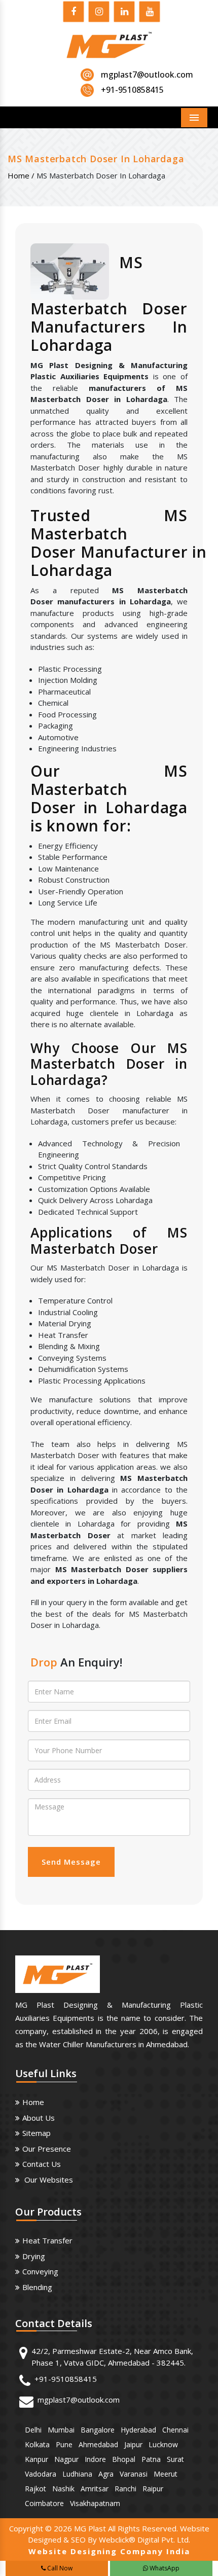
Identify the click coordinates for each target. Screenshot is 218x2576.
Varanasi (134, 2474)
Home (33, 2102)
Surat (175, 2459)
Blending (37, 2287)
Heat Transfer (47, 2240)
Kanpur (37, 2459)
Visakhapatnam (95, 2503)
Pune (64, 2444)
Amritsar (95, 2489)
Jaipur (133, 2444)
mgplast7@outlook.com (147, 75)
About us (39, 2118)
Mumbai (61, 2430)
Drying (34, 2256)
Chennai (175, 2430)
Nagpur (66, 2459)
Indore (95, 2459)
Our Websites (48, 2180)
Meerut (166, 2474)
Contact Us (42, 2164)
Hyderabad (138, 2430)
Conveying (40, 2271)
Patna (151, 2459)
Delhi (33, 2430)
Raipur (153, 2489)
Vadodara (41, 2474)
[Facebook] (74, 13)
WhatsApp (164, 2568)
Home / (21, 175)
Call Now (59, 2568)
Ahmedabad (98, 2444)
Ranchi (125, 2489)
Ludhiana (77, 2474)
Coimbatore (44, 2503)
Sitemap (37, 2133)
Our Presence (47, 2149)
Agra (106, 2474)
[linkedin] (124, 13)
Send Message (71, 1862)
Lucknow (163, 2444)
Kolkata (37, 2444)
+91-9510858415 (66, 2379)
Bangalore (98, 2430)
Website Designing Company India (109, 2551)
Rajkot (35, 2489)
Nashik (63, 2489)
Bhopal (124, 2459)
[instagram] (99, 13)
